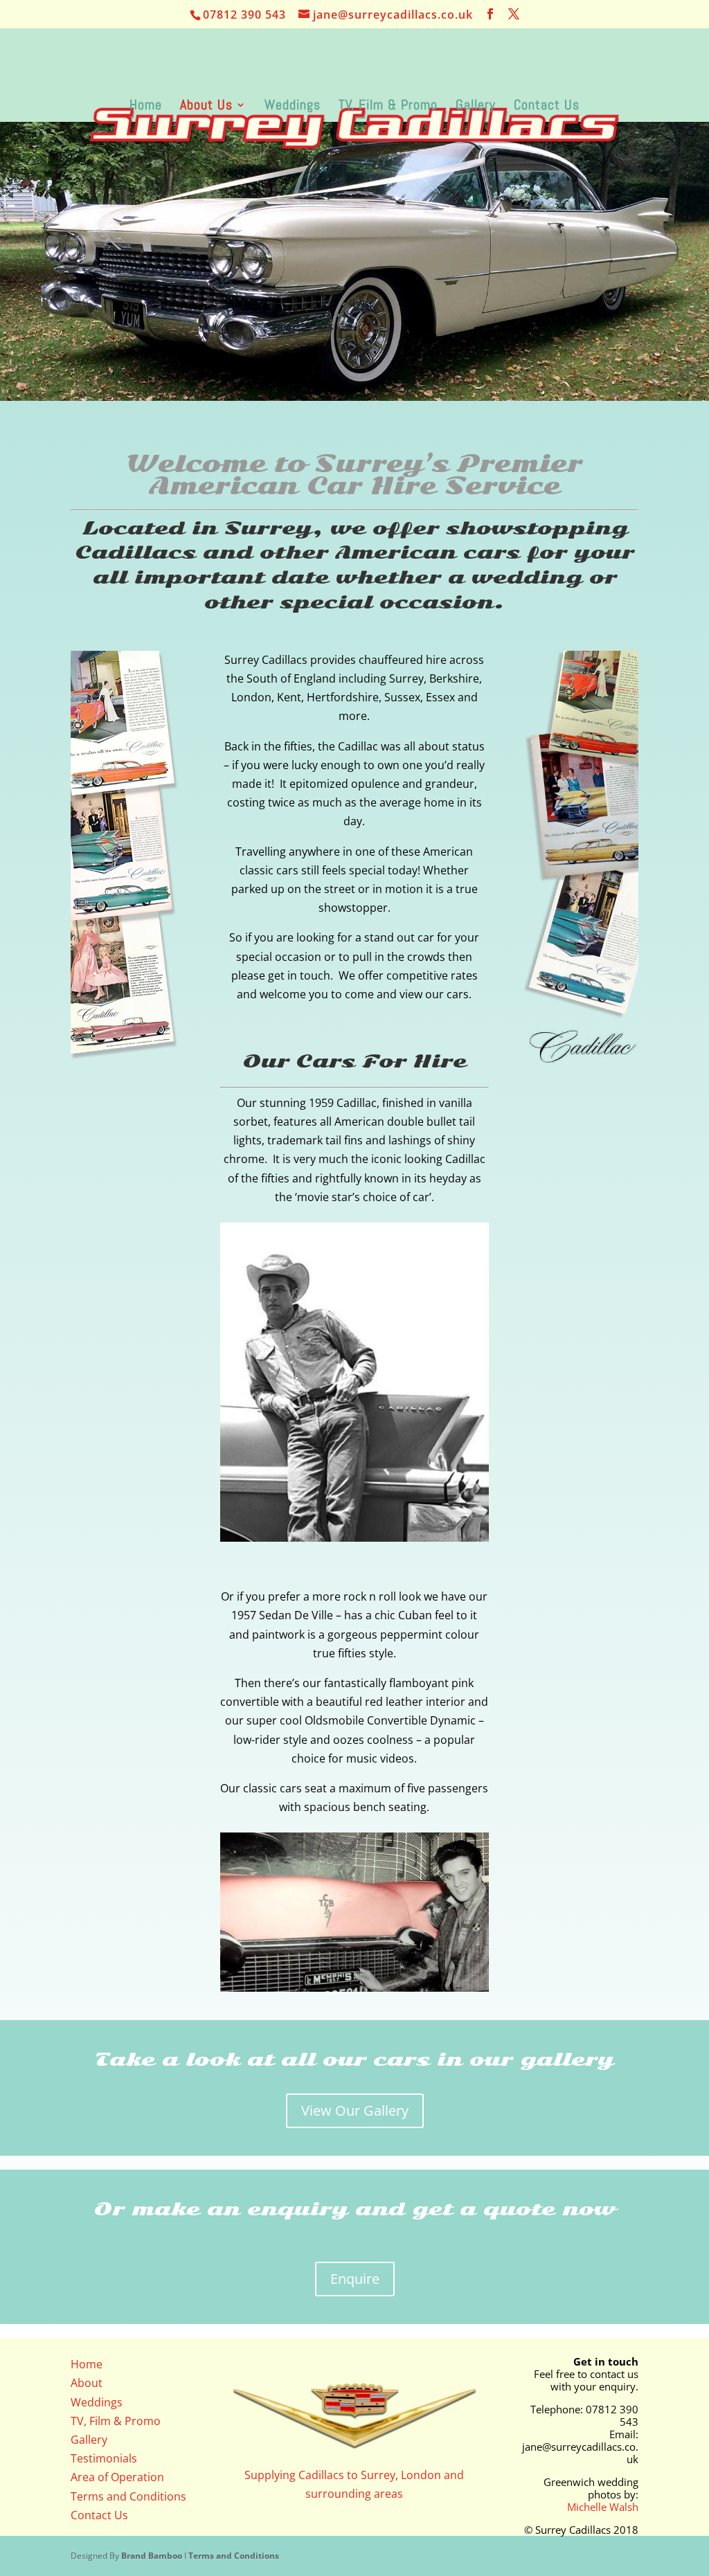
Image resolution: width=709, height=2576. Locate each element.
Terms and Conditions (128, 2496)
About (87, 2383)
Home (146, 107)
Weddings (293, 107)
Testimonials (104, 2458)
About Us (206, 107)
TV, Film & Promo (388, 107)
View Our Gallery (355, 2110)
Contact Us (547, 107)
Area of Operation (117, 2477)
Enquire (355, 2279)
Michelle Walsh (603, 2507)
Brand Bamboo (152, 2556)
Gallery (476, 107)
